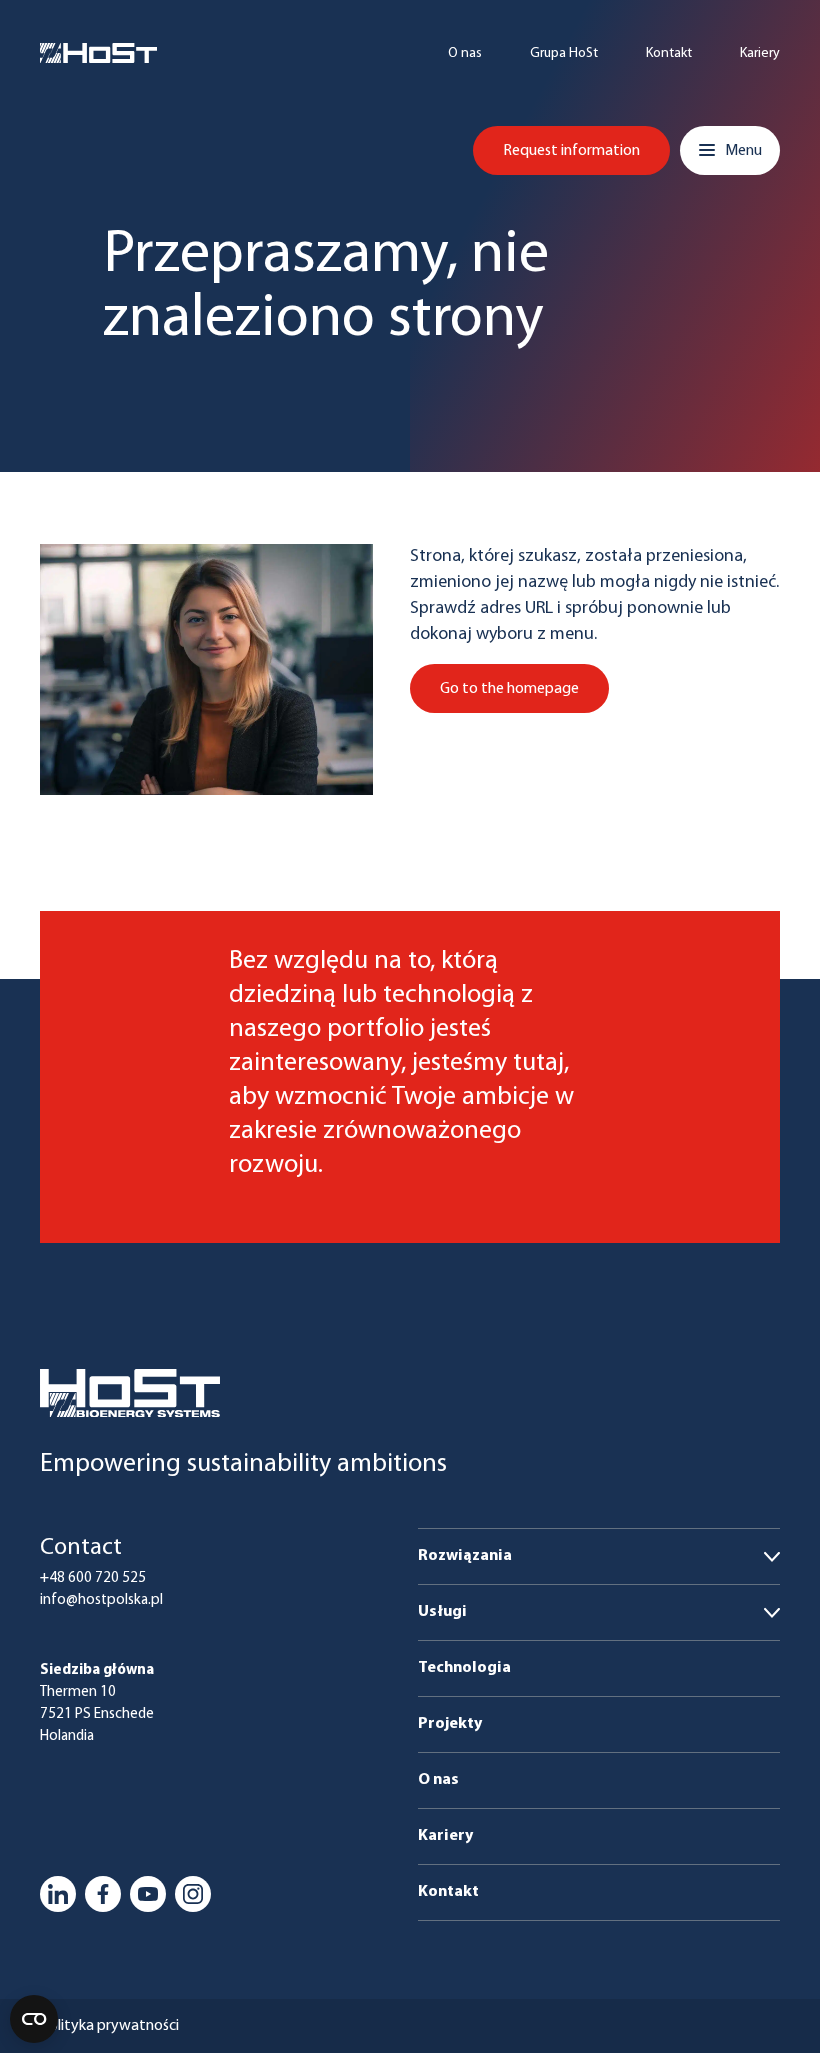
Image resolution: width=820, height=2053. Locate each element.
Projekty (450, 1724)
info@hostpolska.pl (101, 1600)
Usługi (442, 1612)
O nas (465, 54)
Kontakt (669, 54)
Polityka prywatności (109, 2026)
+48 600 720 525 (93, 1578)
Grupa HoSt (564, 54)
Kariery (760, 54)
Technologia (464, 1668)
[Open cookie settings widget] (34, 2019)
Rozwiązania (465, 1556)
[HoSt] (98, 53)
